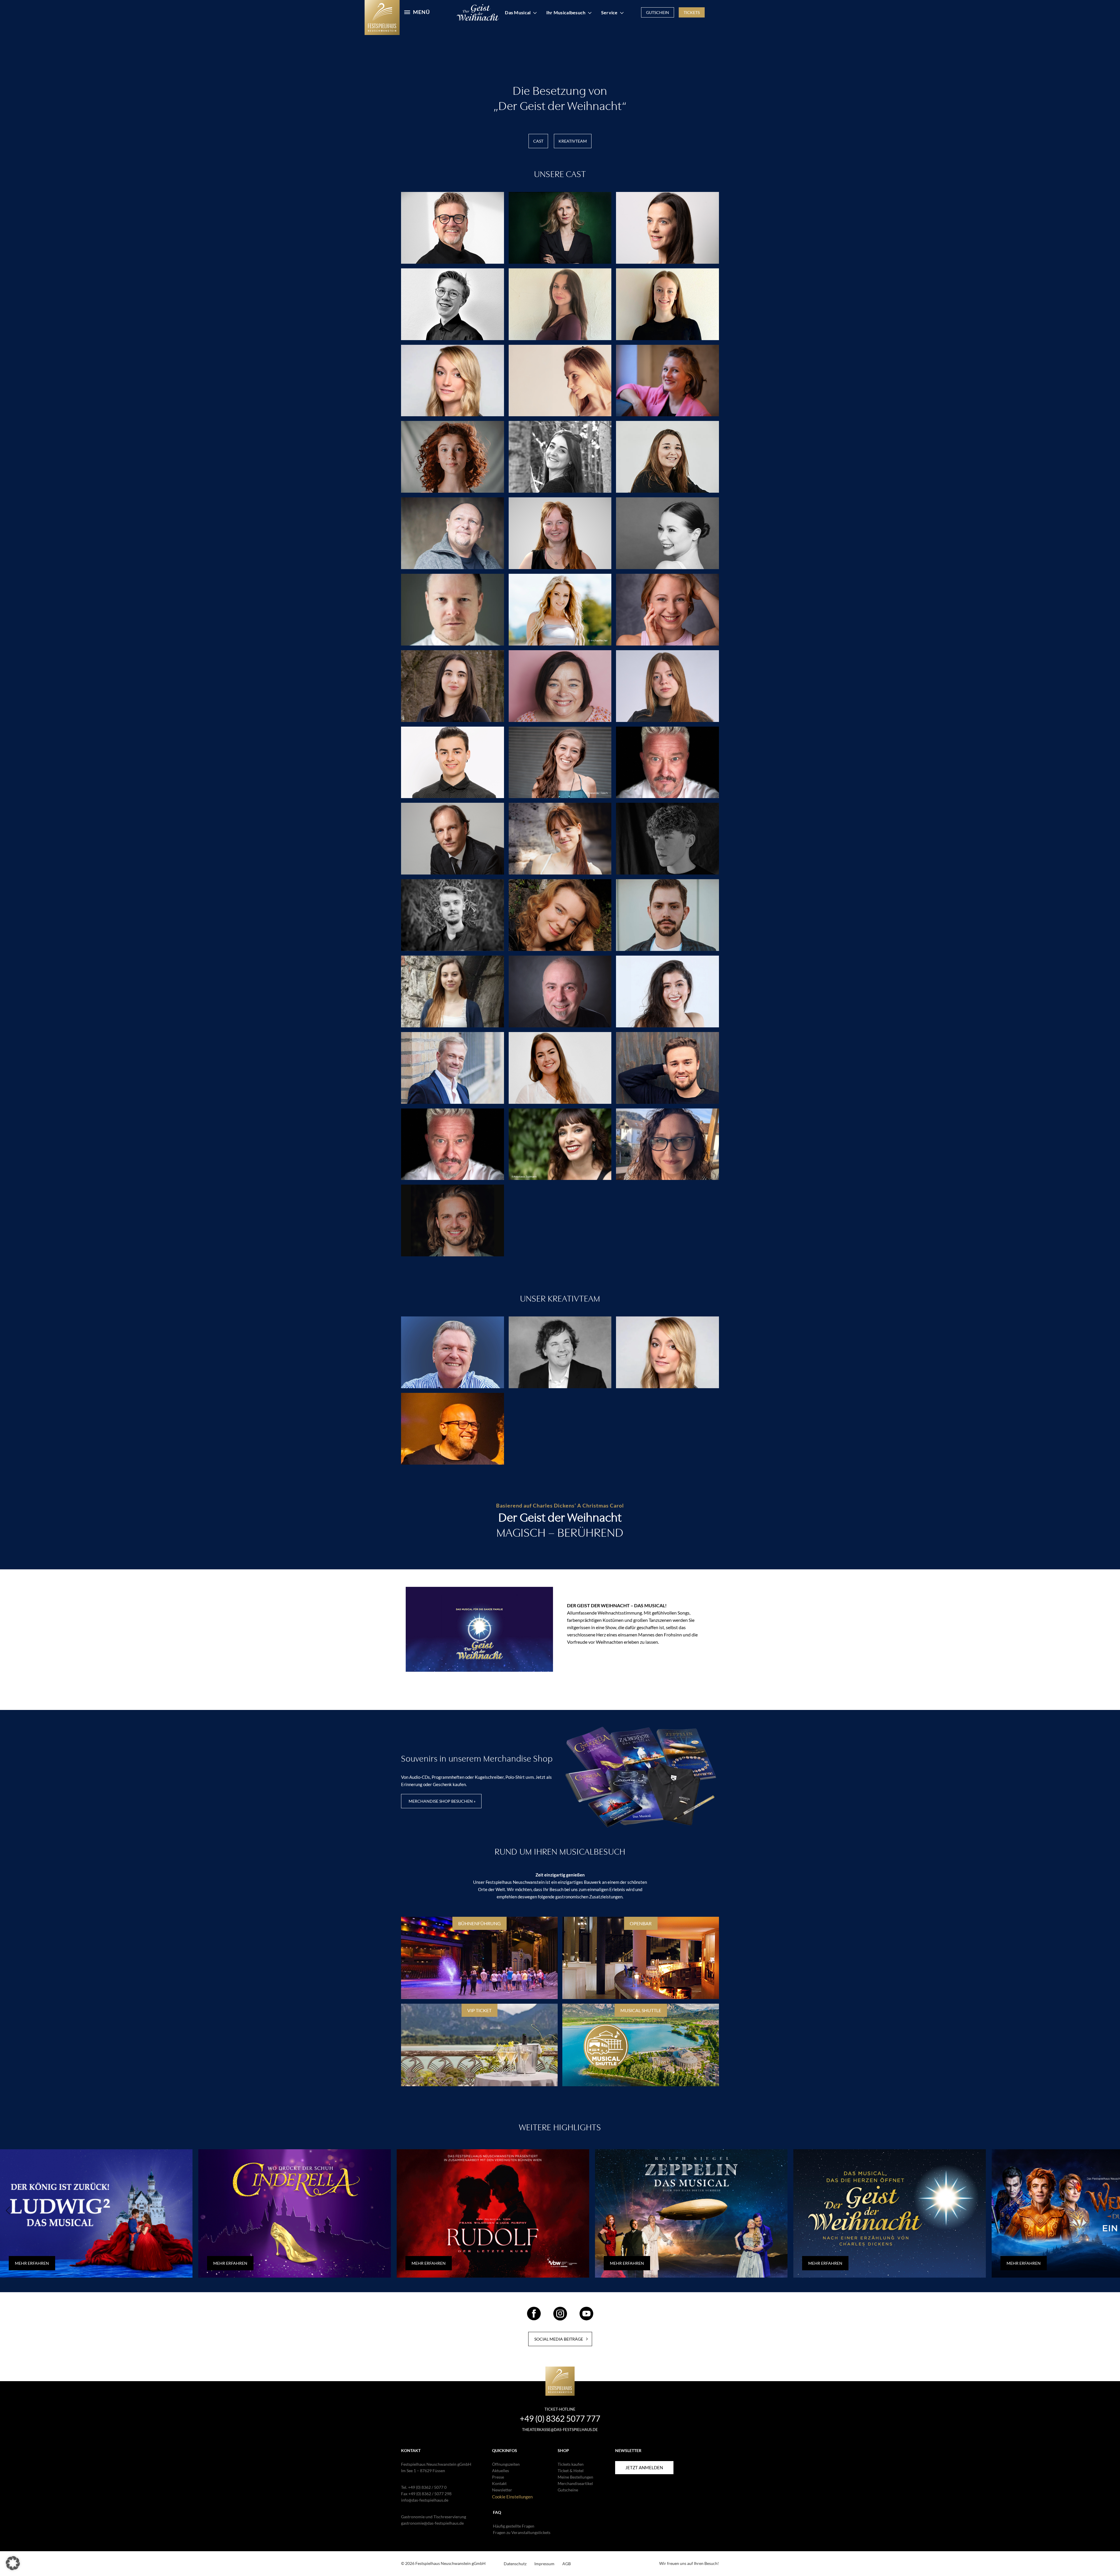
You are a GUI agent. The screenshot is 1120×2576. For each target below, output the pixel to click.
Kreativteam (573, 141)
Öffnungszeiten (506, 2464)
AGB (567, 2564)
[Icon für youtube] (586, 2318)
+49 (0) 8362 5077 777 (560, 2418)
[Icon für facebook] (534, 2318)
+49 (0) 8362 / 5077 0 (427, 2487)
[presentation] (8, 2211)
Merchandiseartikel (575, 2483)
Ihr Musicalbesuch (566, 12)
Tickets (692, 12)
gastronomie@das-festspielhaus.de (432, 2523)
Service (609, 12)
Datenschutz (515, 2564)
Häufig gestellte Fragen (514, 2526)
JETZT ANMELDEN (644, 2467)
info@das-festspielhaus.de (425, 2500)
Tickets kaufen (571, 2464)
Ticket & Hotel (571, 2471)
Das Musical (518, 12)
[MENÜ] (404, 11)
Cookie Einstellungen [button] (512, 2497)
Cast (538, 141)
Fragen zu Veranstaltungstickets (522, 2532)
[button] (13, 2563)
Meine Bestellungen (575, 2477)
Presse (498, 2477)
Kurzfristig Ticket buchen (563, 1692)
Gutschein (658, 12)
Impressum (544, 2564)
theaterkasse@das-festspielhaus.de (560, 2430)
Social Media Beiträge (559, 2339)
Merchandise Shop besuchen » (442, 1801)
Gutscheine (568, 2490)
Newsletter (502, 2490)
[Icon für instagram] (560, 2318)
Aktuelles (501, 2471)
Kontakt (499, 2483)
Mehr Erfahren (32, 2263)
